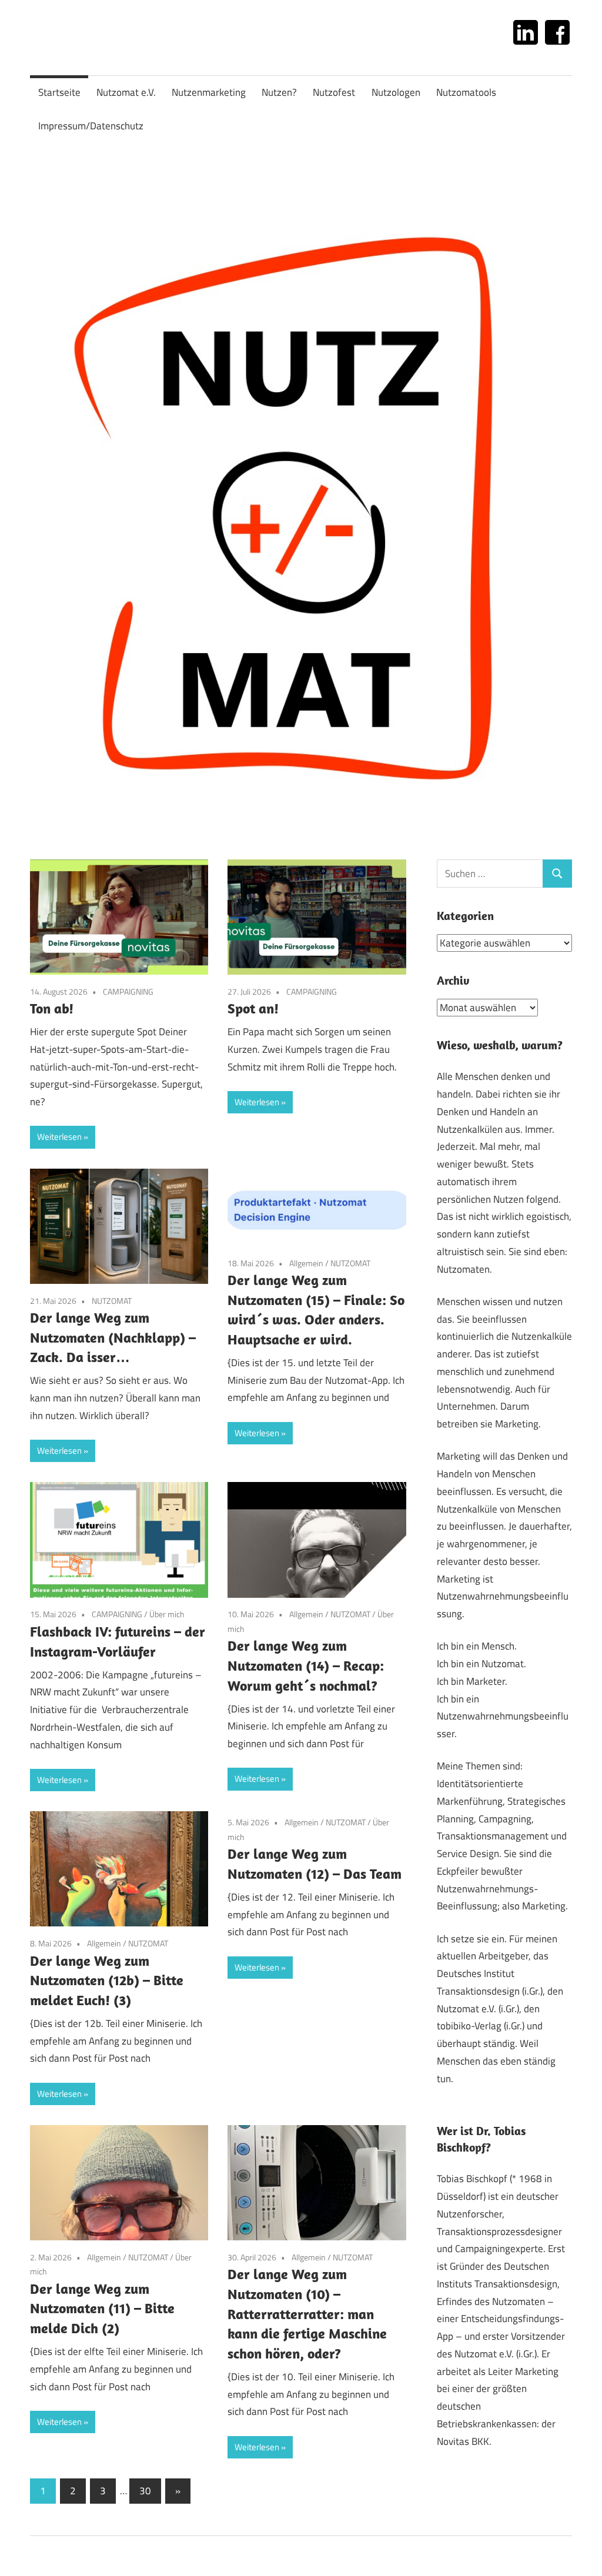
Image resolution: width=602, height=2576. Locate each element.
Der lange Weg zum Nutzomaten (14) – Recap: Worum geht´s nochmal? (306, 1665)
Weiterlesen (59, 1137)
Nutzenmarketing (209, 92)
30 (145, 2491)
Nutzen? (279, 92)
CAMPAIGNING (128, 991)
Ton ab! (52, 1008)
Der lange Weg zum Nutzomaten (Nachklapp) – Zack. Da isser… (113, 1337)
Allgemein (306, 1263)
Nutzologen (396, 92)
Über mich (167, 1614)
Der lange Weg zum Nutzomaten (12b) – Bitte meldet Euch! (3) (107, 1980)
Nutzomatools (466, 92)
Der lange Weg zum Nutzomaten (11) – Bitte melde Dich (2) (102, 2308)
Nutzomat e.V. (126, 92)
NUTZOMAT (112, 1301)
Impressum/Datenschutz (91, 126)
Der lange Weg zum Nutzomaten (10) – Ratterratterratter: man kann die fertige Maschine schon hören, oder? (307, 2313)
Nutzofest (334, 92)
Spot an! (253, 1008)
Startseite (59, 92)
